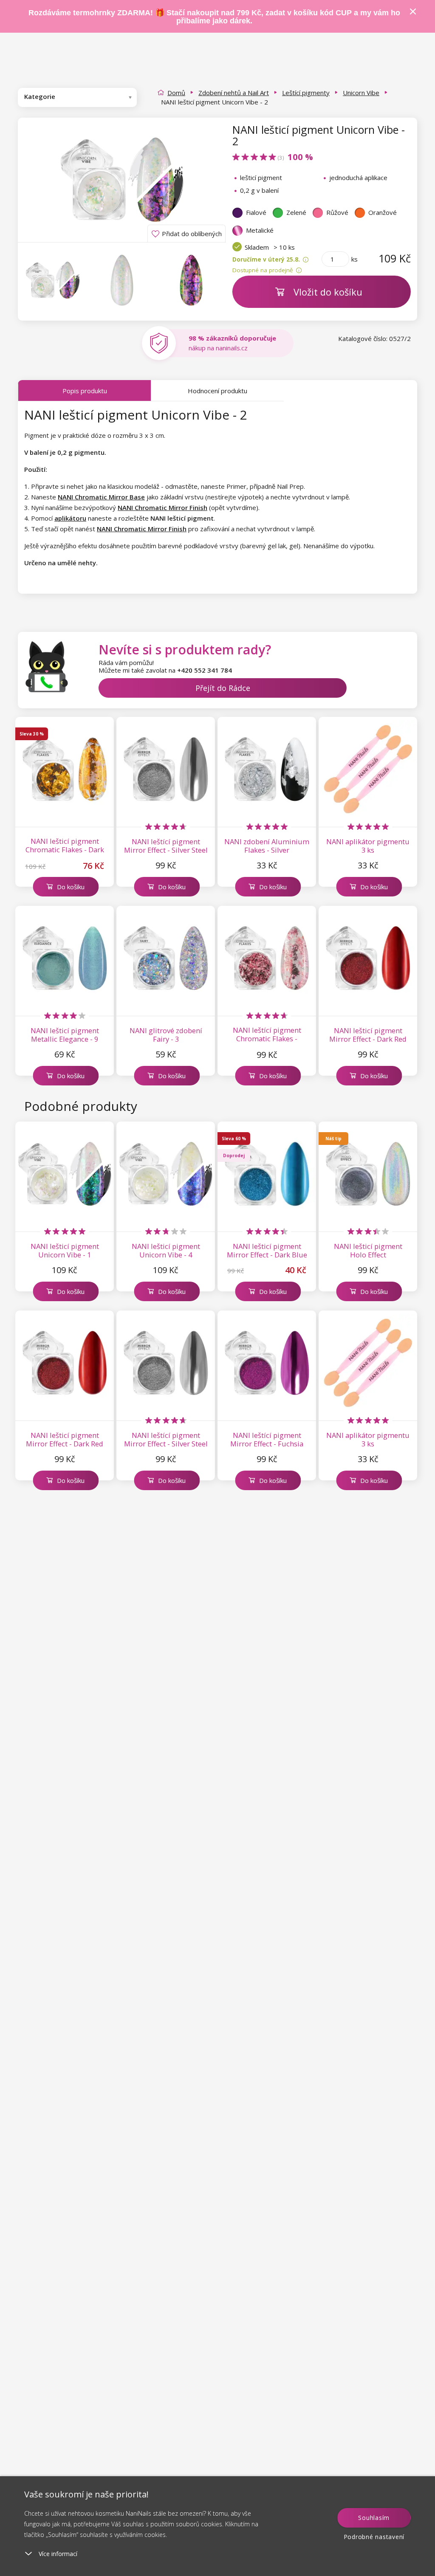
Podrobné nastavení (374, 2537)
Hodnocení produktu (217, 391)
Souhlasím (374, 2518)
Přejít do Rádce (223, 688)
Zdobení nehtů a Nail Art (234, 93)
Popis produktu (85, 391)
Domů (176, 93)
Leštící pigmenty (306, 93)
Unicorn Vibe (361, 93)
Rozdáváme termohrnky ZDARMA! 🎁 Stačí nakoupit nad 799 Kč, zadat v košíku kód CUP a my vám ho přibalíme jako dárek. (214, 17)
